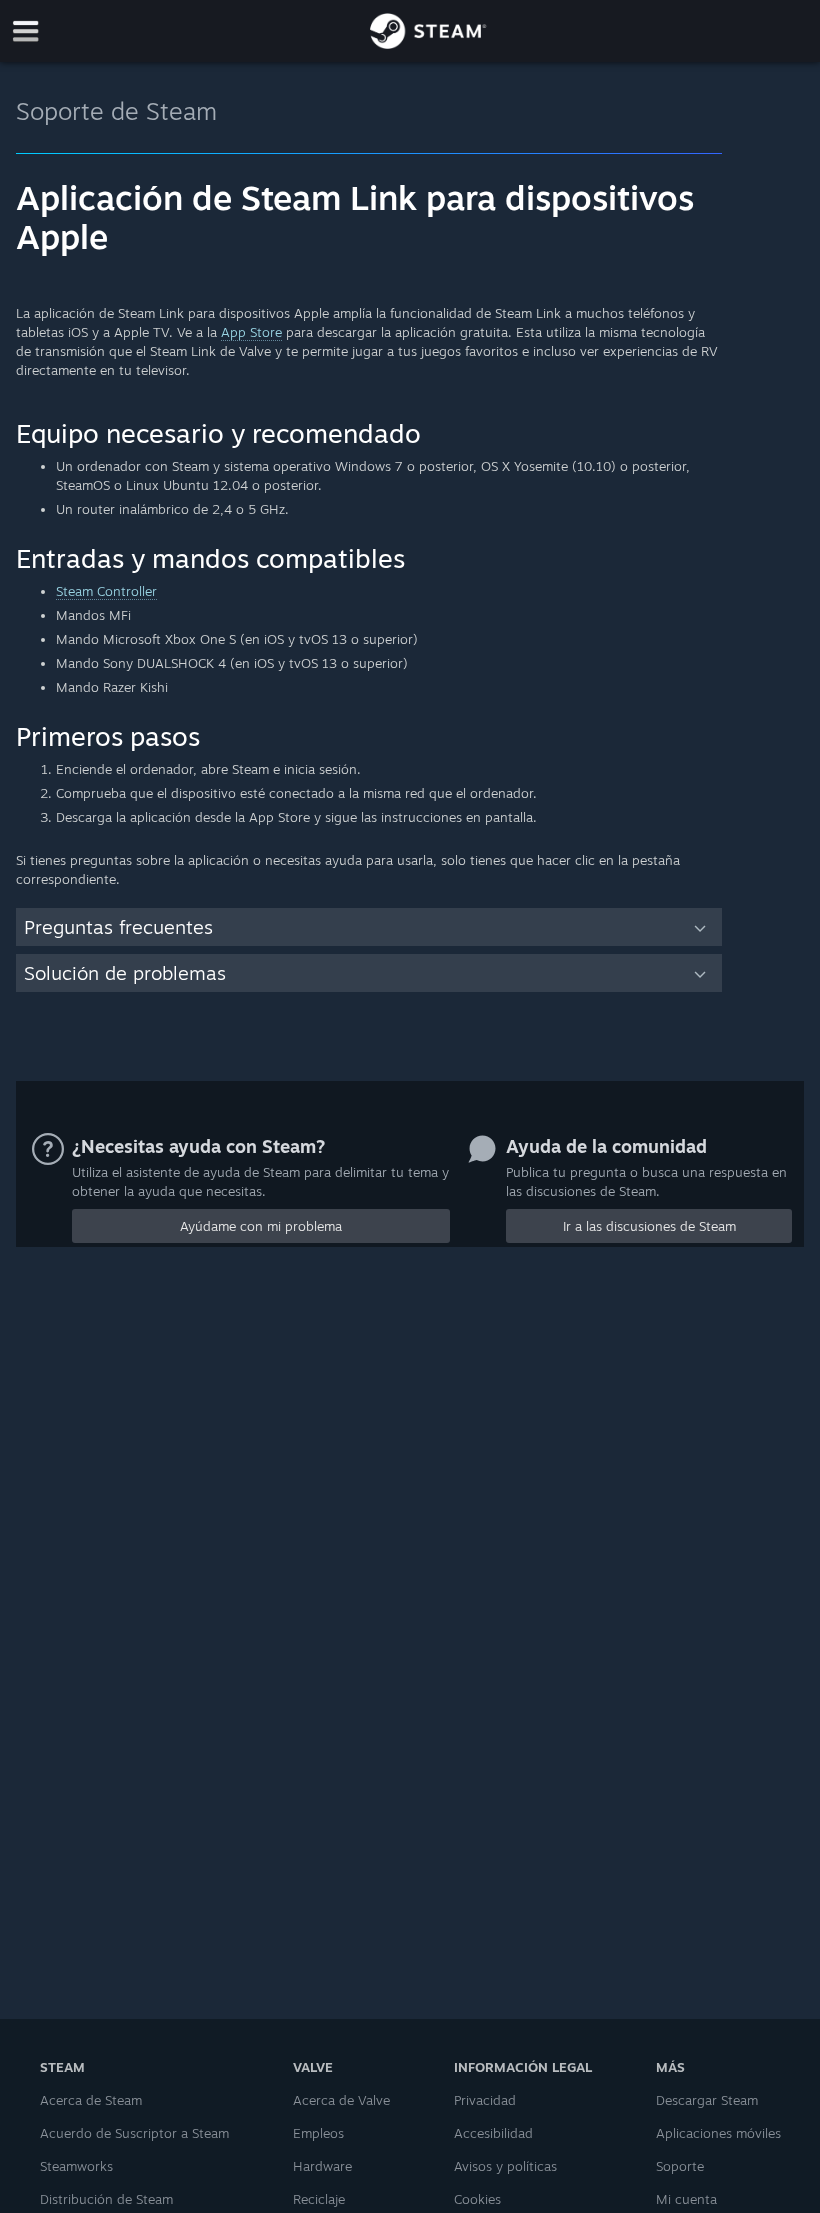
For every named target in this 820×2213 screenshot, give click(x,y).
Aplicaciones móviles (718, 2133)
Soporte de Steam (116, 111)
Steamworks (76, 2166)
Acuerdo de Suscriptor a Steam (134, 2133)
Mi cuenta (686, 2199)
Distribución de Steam (106, 2199)
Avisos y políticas (505, 2166)
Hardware (322, 2166)
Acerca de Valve (341, 2100)
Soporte (680, 2166)
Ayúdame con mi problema (261, 1226)
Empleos (318, 2133)
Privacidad (485, 2100)
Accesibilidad (493, 2133)
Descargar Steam (707, 2100)
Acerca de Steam (91, 2100)
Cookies (477, 2199)
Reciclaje (319, 2199)
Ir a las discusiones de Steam (649, 1226)
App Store (251, 332)
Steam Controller (106, 591)
